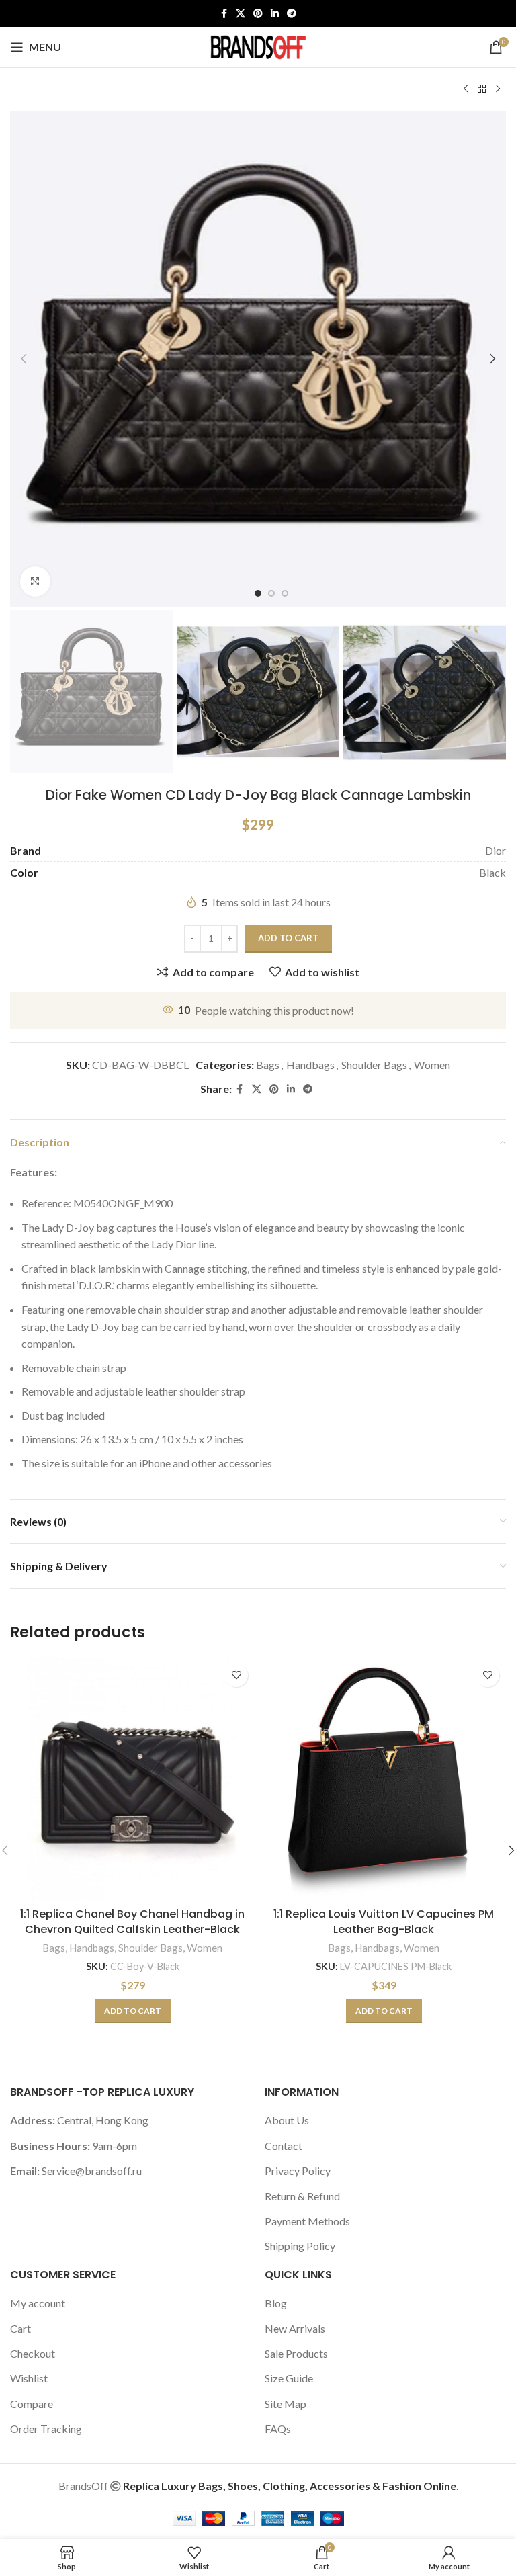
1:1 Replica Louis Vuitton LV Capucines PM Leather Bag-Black (384, 1921)
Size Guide (289, 2378)
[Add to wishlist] (236, 1675)
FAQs (278, 2429)
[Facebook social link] (224, 14)
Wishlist (29, 2378)
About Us (287, 2120)
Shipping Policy (300, 2246)
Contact (284, 2146)
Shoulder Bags (374, 1065)
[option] (258, 593)
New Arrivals (295, 2328)
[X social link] (241, 14)
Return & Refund (302, 2196)
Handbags (310, 1065)
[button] (24, 359)
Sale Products (296, 2353)
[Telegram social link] (292, 14)
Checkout (33, 2353)
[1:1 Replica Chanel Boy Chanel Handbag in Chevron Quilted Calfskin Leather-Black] (132, 1779)
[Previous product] (466, 89)
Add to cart (288, 938)
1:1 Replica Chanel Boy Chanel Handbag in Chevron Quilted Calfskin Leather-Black (132, 1921)
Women (432, 1065)
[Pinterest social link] (258, 14)
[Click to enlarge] (35, 582)
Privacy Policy (298, 2171)
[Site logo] (258, 45)
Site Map (286, 2404)
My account (38, 2303)
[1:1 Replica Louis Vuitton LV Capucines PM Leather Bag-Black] (384, 1779)
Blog (276, 2303)
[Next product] (498, 89)
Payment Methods (307, 2221)
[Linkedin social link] (275, 14)
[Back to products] (482, 89)
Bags (268, 1065)
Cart (20, 2328)
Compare (32, 2404)
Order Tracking (46, 2429)
